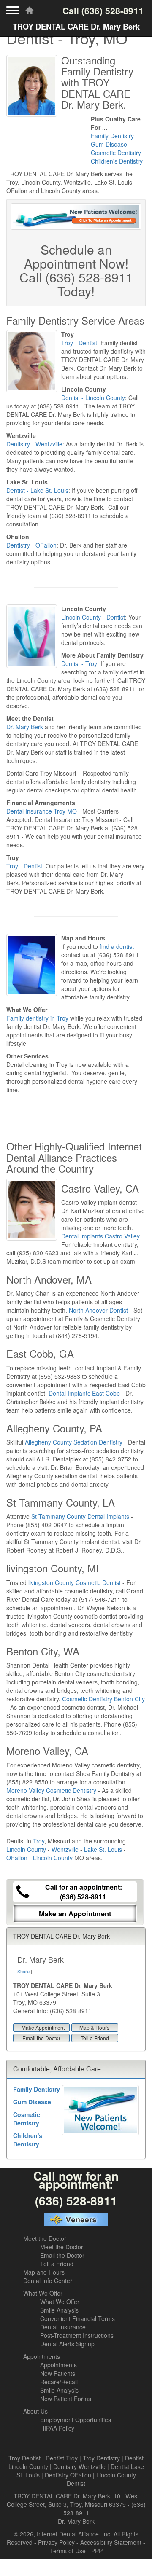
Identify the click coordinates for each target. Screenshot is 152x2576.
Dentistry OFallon (68, 2475)
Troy (39, 1841)
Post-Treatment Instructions (77, 2335)
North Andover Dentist (98, 1310)
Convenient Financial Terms (77, 2318)
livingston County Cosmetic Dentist (75, 1582)
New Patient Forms (66, 2399)
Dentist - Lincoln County (93, 398)
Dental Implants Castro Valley (100, 1236)
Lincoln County (26, 1849)
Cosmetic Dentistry (116, 153)
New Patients (58, 2373)
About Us (35, 2411)
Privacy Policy (56, 2542)
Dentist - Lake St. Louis (37, 490)
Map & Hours (94, 2027)
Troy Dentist (24, 2458)
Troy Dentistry (101, 2458)
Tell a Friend (95, 2038)
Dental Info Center (48, 2281)
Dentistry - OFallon (31, 545)
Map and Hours (44, 2272)
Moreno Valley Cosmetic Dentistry (51, 1790)
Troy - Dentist (79, 343)
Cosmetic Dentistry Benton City (103, 1699)
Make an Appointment (75, 1914)
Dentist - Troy (79, 663)
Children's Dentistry (117, 161)
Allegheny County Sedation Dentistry (74, 1442)
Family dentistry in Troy (37, 1018)
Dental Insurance (63, 2327)
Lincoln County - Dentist (93, 617)
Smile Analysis (59, 2310)
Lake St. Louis (103, 1849)
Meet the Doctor (45, 2238)
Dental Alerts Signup (67, 2344)
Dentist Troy (62, 2458)
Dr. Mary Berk (25, 727)
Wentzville (65, 1849)
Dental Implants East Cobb (84, 1393)
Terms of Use (68, 2551)
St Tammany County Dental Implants (80, 1516)
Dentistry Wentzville (79, 2466)
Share (23, 1971)
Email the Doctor (41, 2038)
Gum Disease (109, 144)
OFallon (17, 1858)
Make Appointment (43, 2027)
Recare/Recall (59, 2382)
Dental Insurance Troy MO (42, 811)
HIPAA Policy (57, 2428)
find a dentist (117, 946)
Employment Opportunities (76, 2420)
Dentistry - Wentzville (34, 444)
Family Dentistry (112, 136)
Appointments (42, 2356)
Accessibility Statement (111, 2542)
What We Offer (43, 2293)
